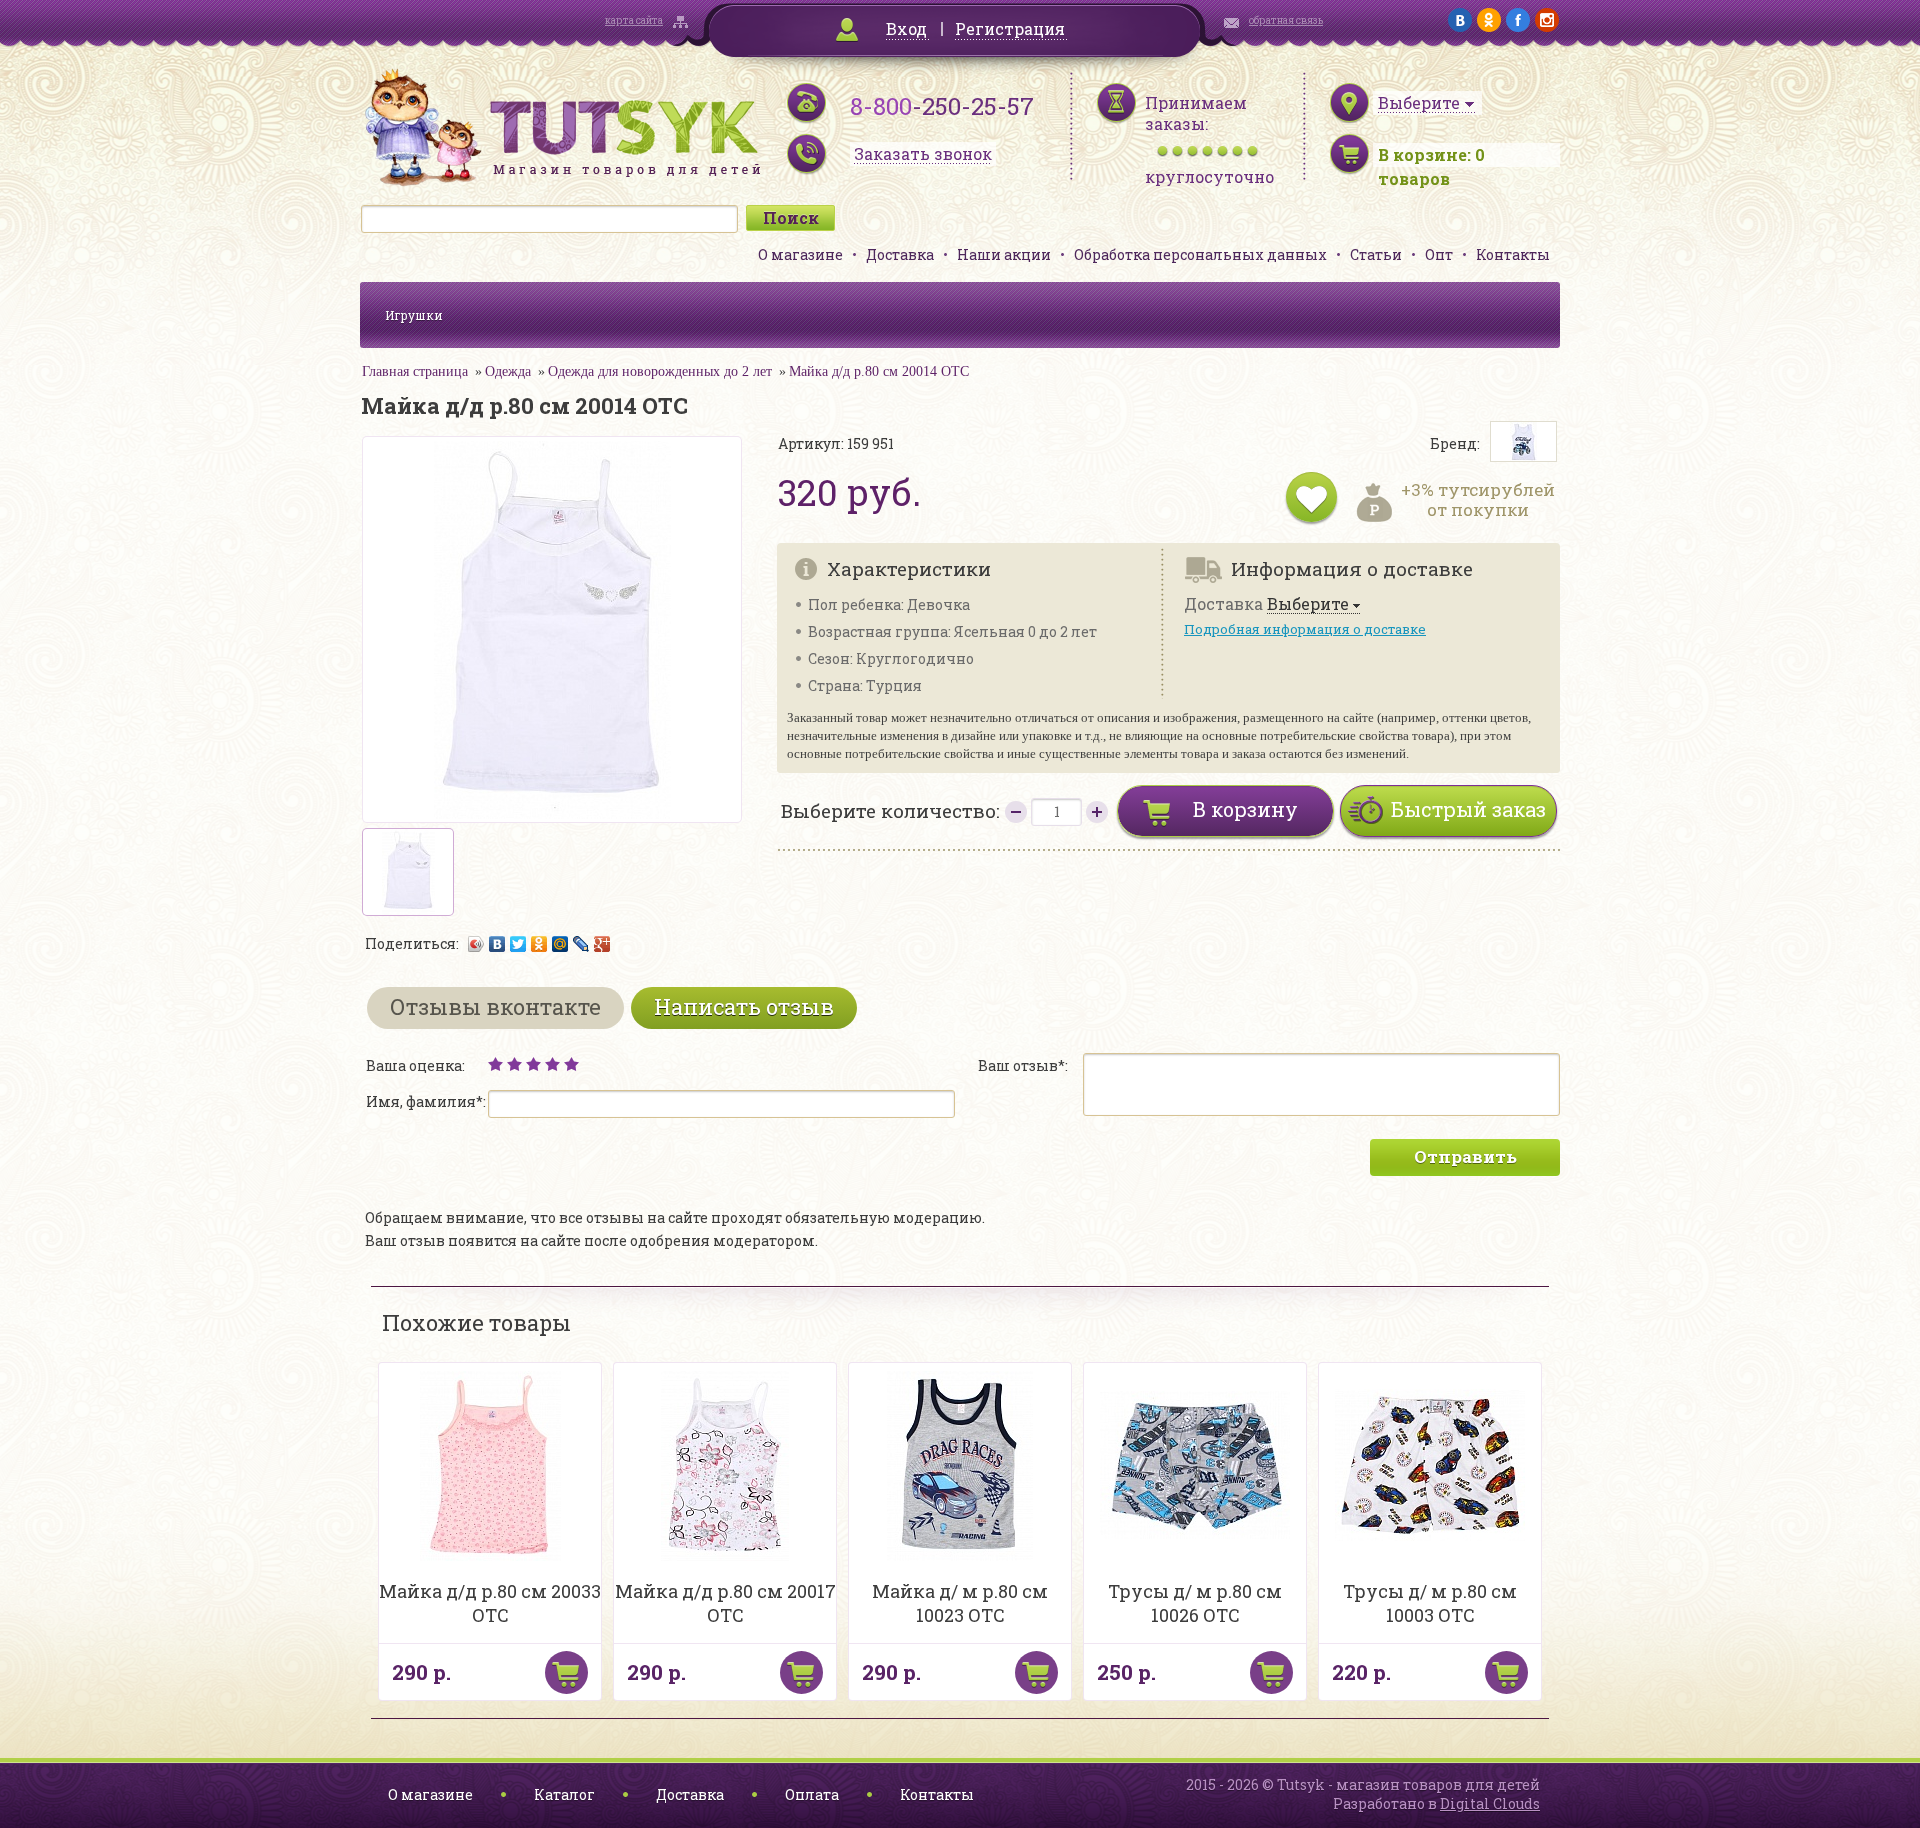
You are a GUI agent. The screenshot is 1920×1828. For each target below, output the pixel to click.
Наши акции (1004, 254)
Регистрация (1010, 28)
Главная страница (415, 371)
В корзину (1245, 809)
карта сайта (634, 20)
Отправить (1465, 1156)
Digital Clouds (1490, 1803)
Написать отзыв (744, 1006)
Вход (906, 28)
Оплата (812, 1794)
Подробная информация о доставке (1305, 629)
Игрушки (414, 315)
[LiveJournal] (581, 944)
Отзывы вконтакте (495, 1006)
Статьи (1376, 254)
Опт (1439, 254)
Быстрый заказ (1468, 809)
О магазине (800, 254)
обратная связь (1286, 20)
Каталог (564, 1794)
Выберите (1308, 604)
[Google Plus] (602, 944)
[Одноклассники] (539, 944)
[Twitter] (518, 944)
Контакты (1513, 254)
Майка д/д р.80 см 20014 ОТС (879, 371)
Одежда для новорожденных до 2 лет (660, 371)
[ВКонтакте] (497, 944)
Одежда (508, 371)
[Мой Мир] (560, 944)
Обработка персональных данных (1200, 254)
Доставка (900, 254)
